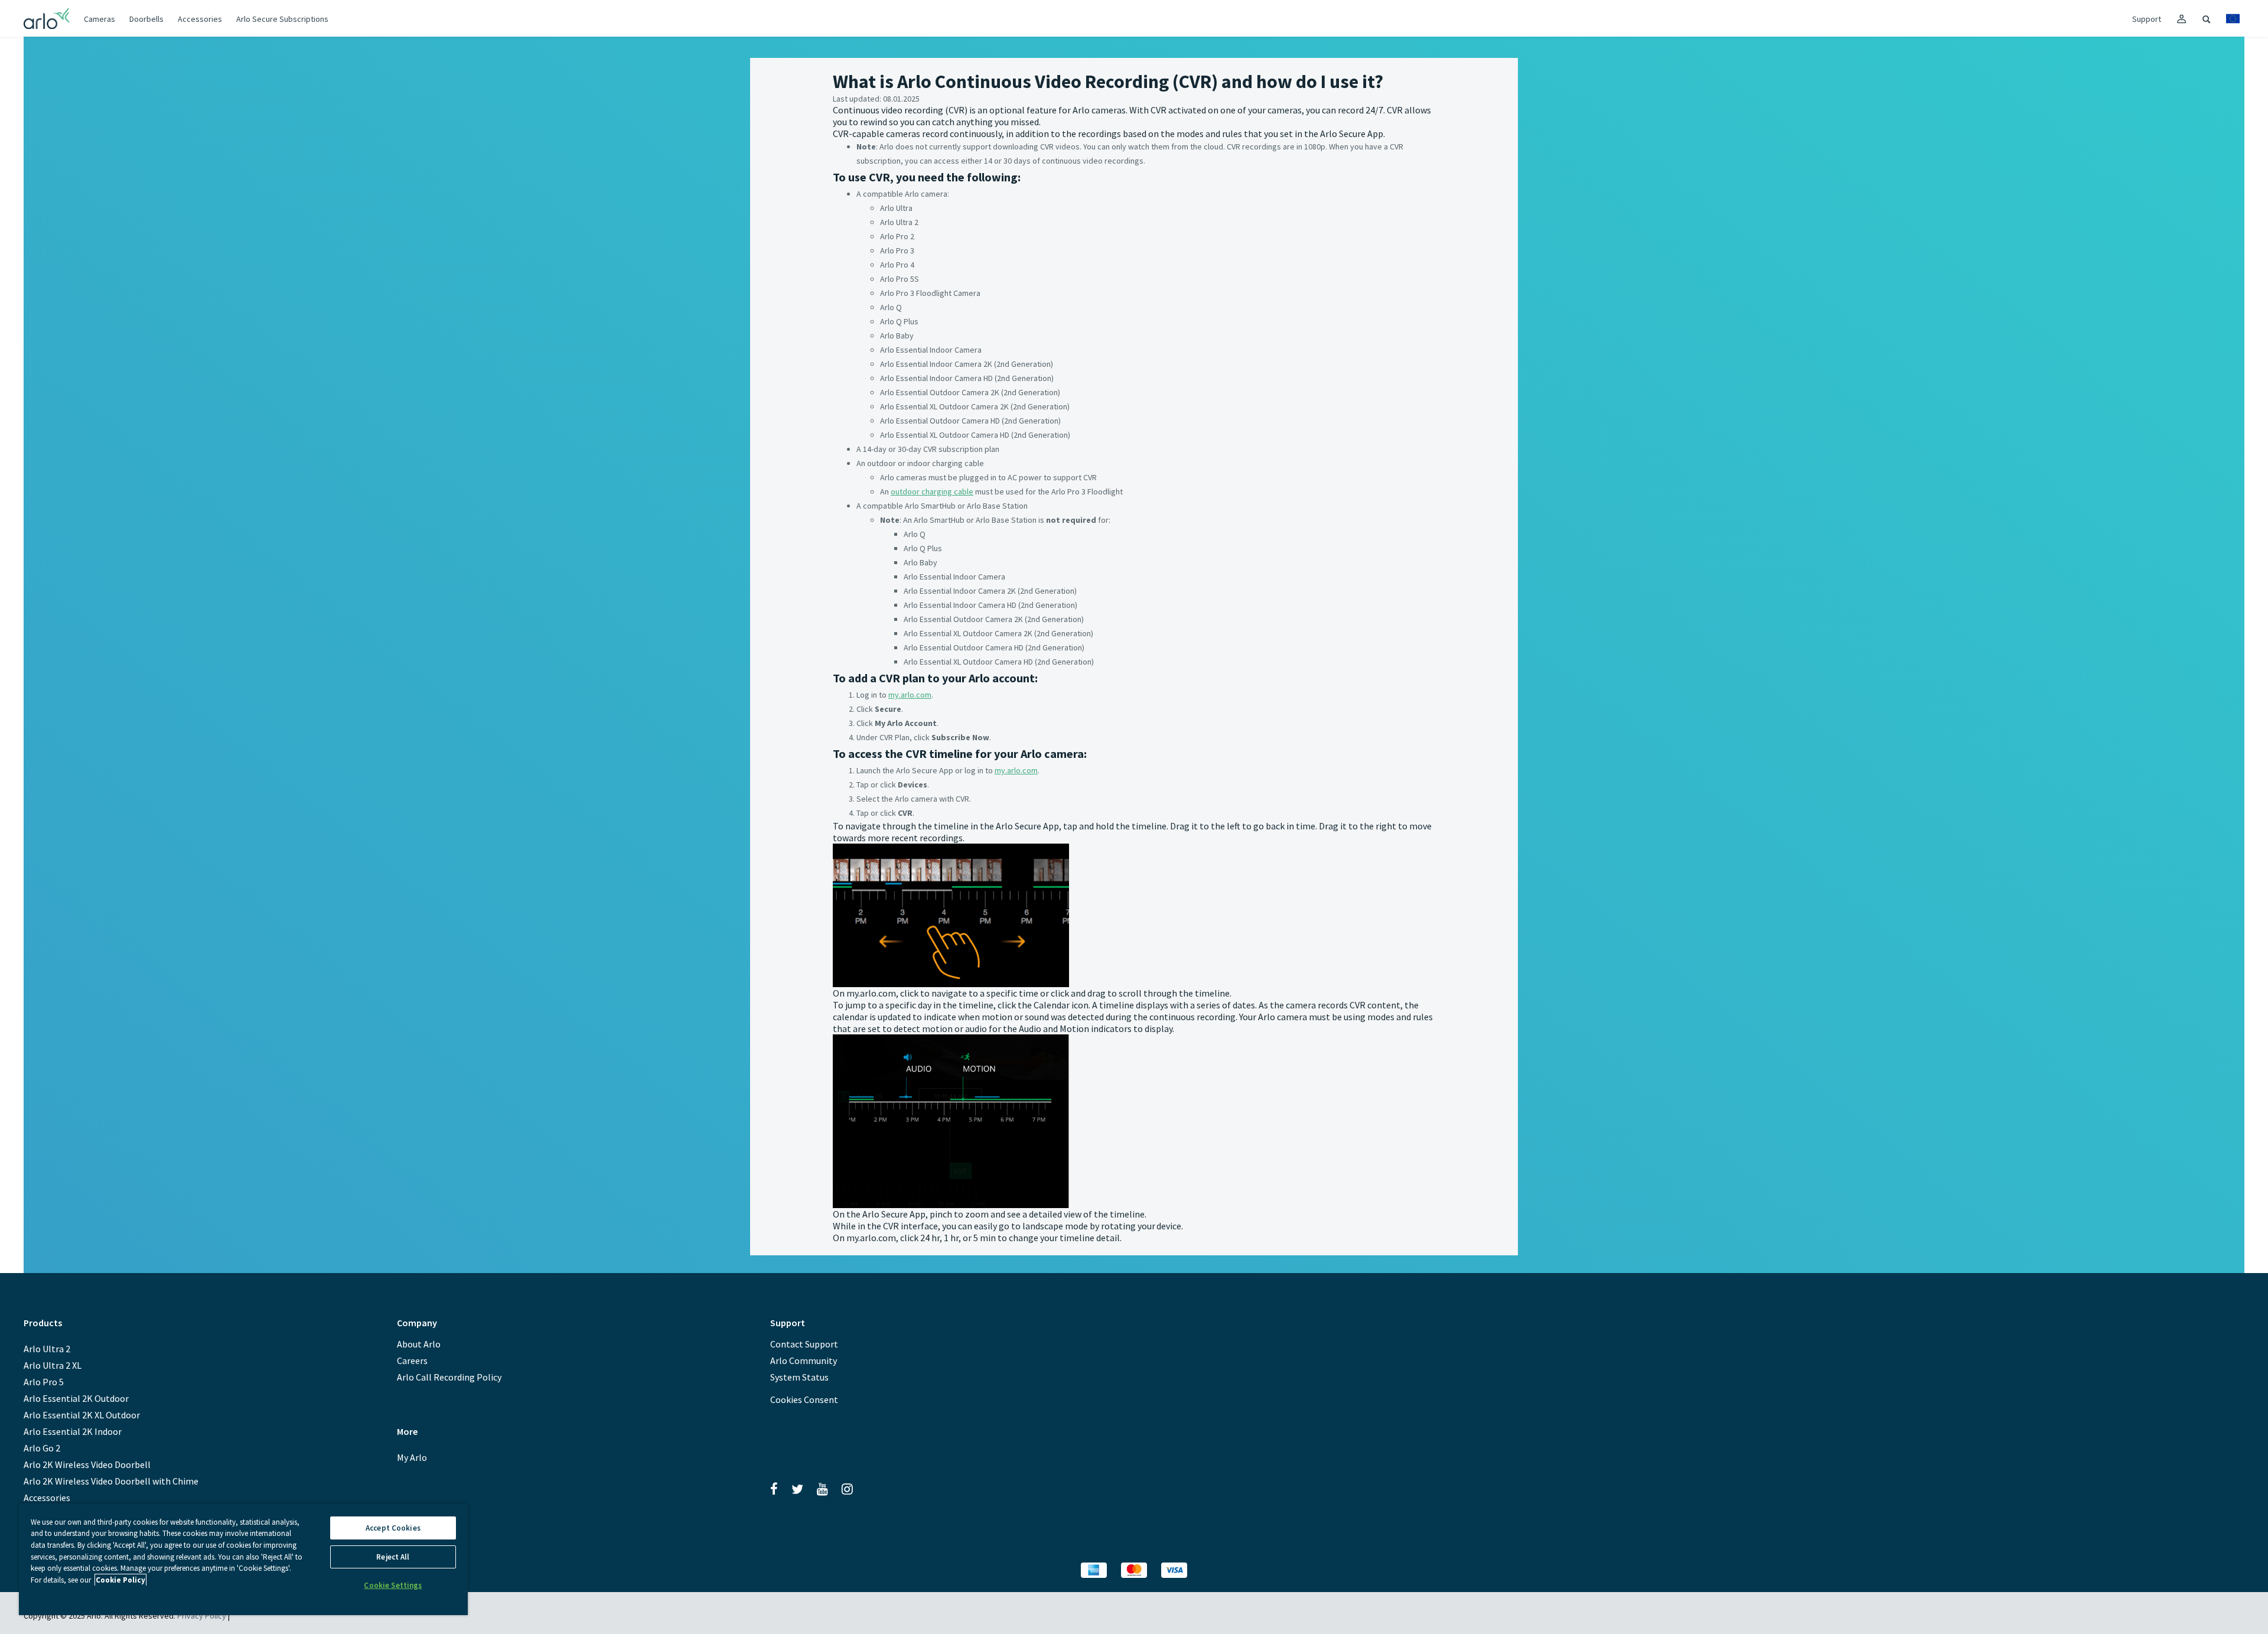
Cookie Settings (393, 1585)
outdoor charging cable (932, 491)
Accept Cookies (393, 1528)
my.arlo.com (910, 695)
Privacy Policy (202, 1616)
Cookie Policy (120, 1580)
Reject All (393, 1557)
